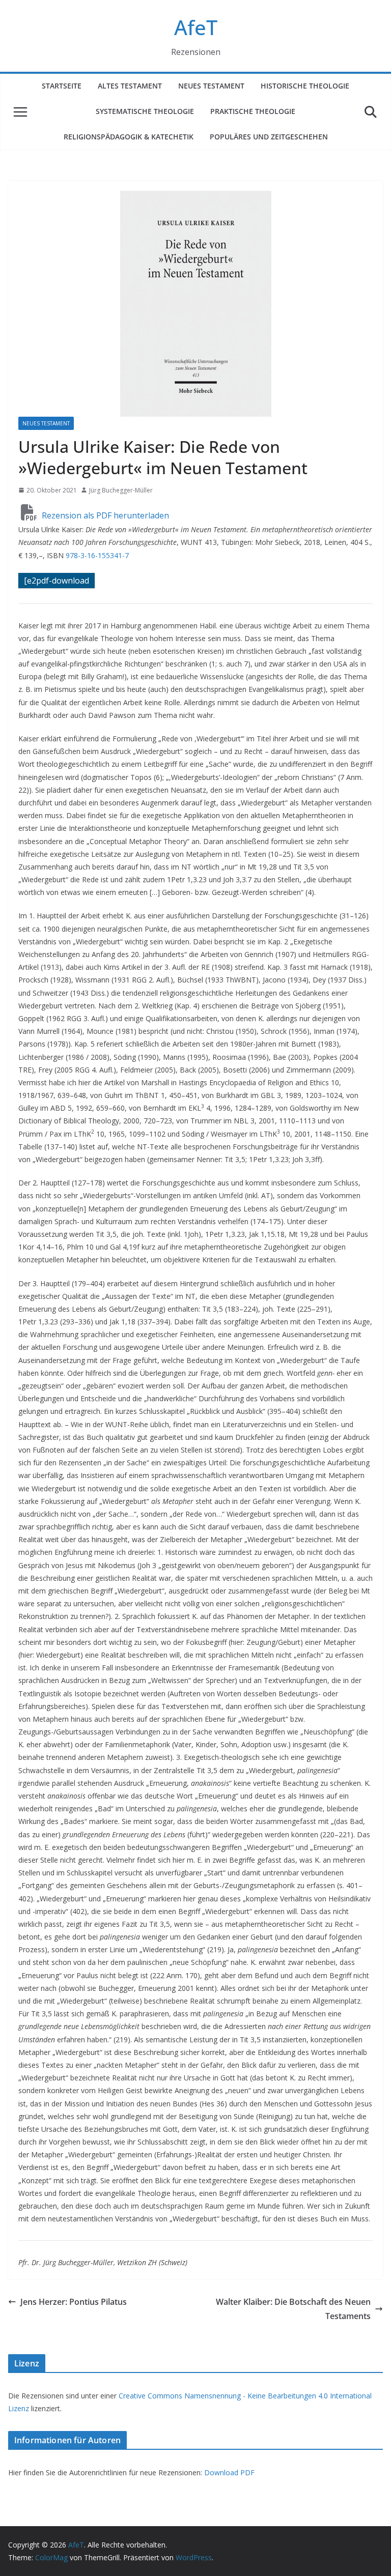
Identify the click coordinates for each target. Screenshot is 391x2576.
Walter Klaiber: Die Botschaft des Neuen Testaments (293, 2309)
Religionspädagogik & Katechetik (129, 137)
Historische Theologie (305, 86)
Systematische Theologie (145, 111)
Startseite (62, 86)
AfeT (196, 27)
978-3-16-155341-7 (97, 555)
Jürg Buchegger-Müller (121, 490)
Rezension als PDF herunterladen (104, 515)
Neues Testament (211, 86)
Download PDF (229, 2472)
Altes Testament (130, 86)
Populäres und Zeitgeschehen (269, 137)
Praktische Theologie (253, 111)
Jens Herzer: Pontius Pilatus (74, 2302)
